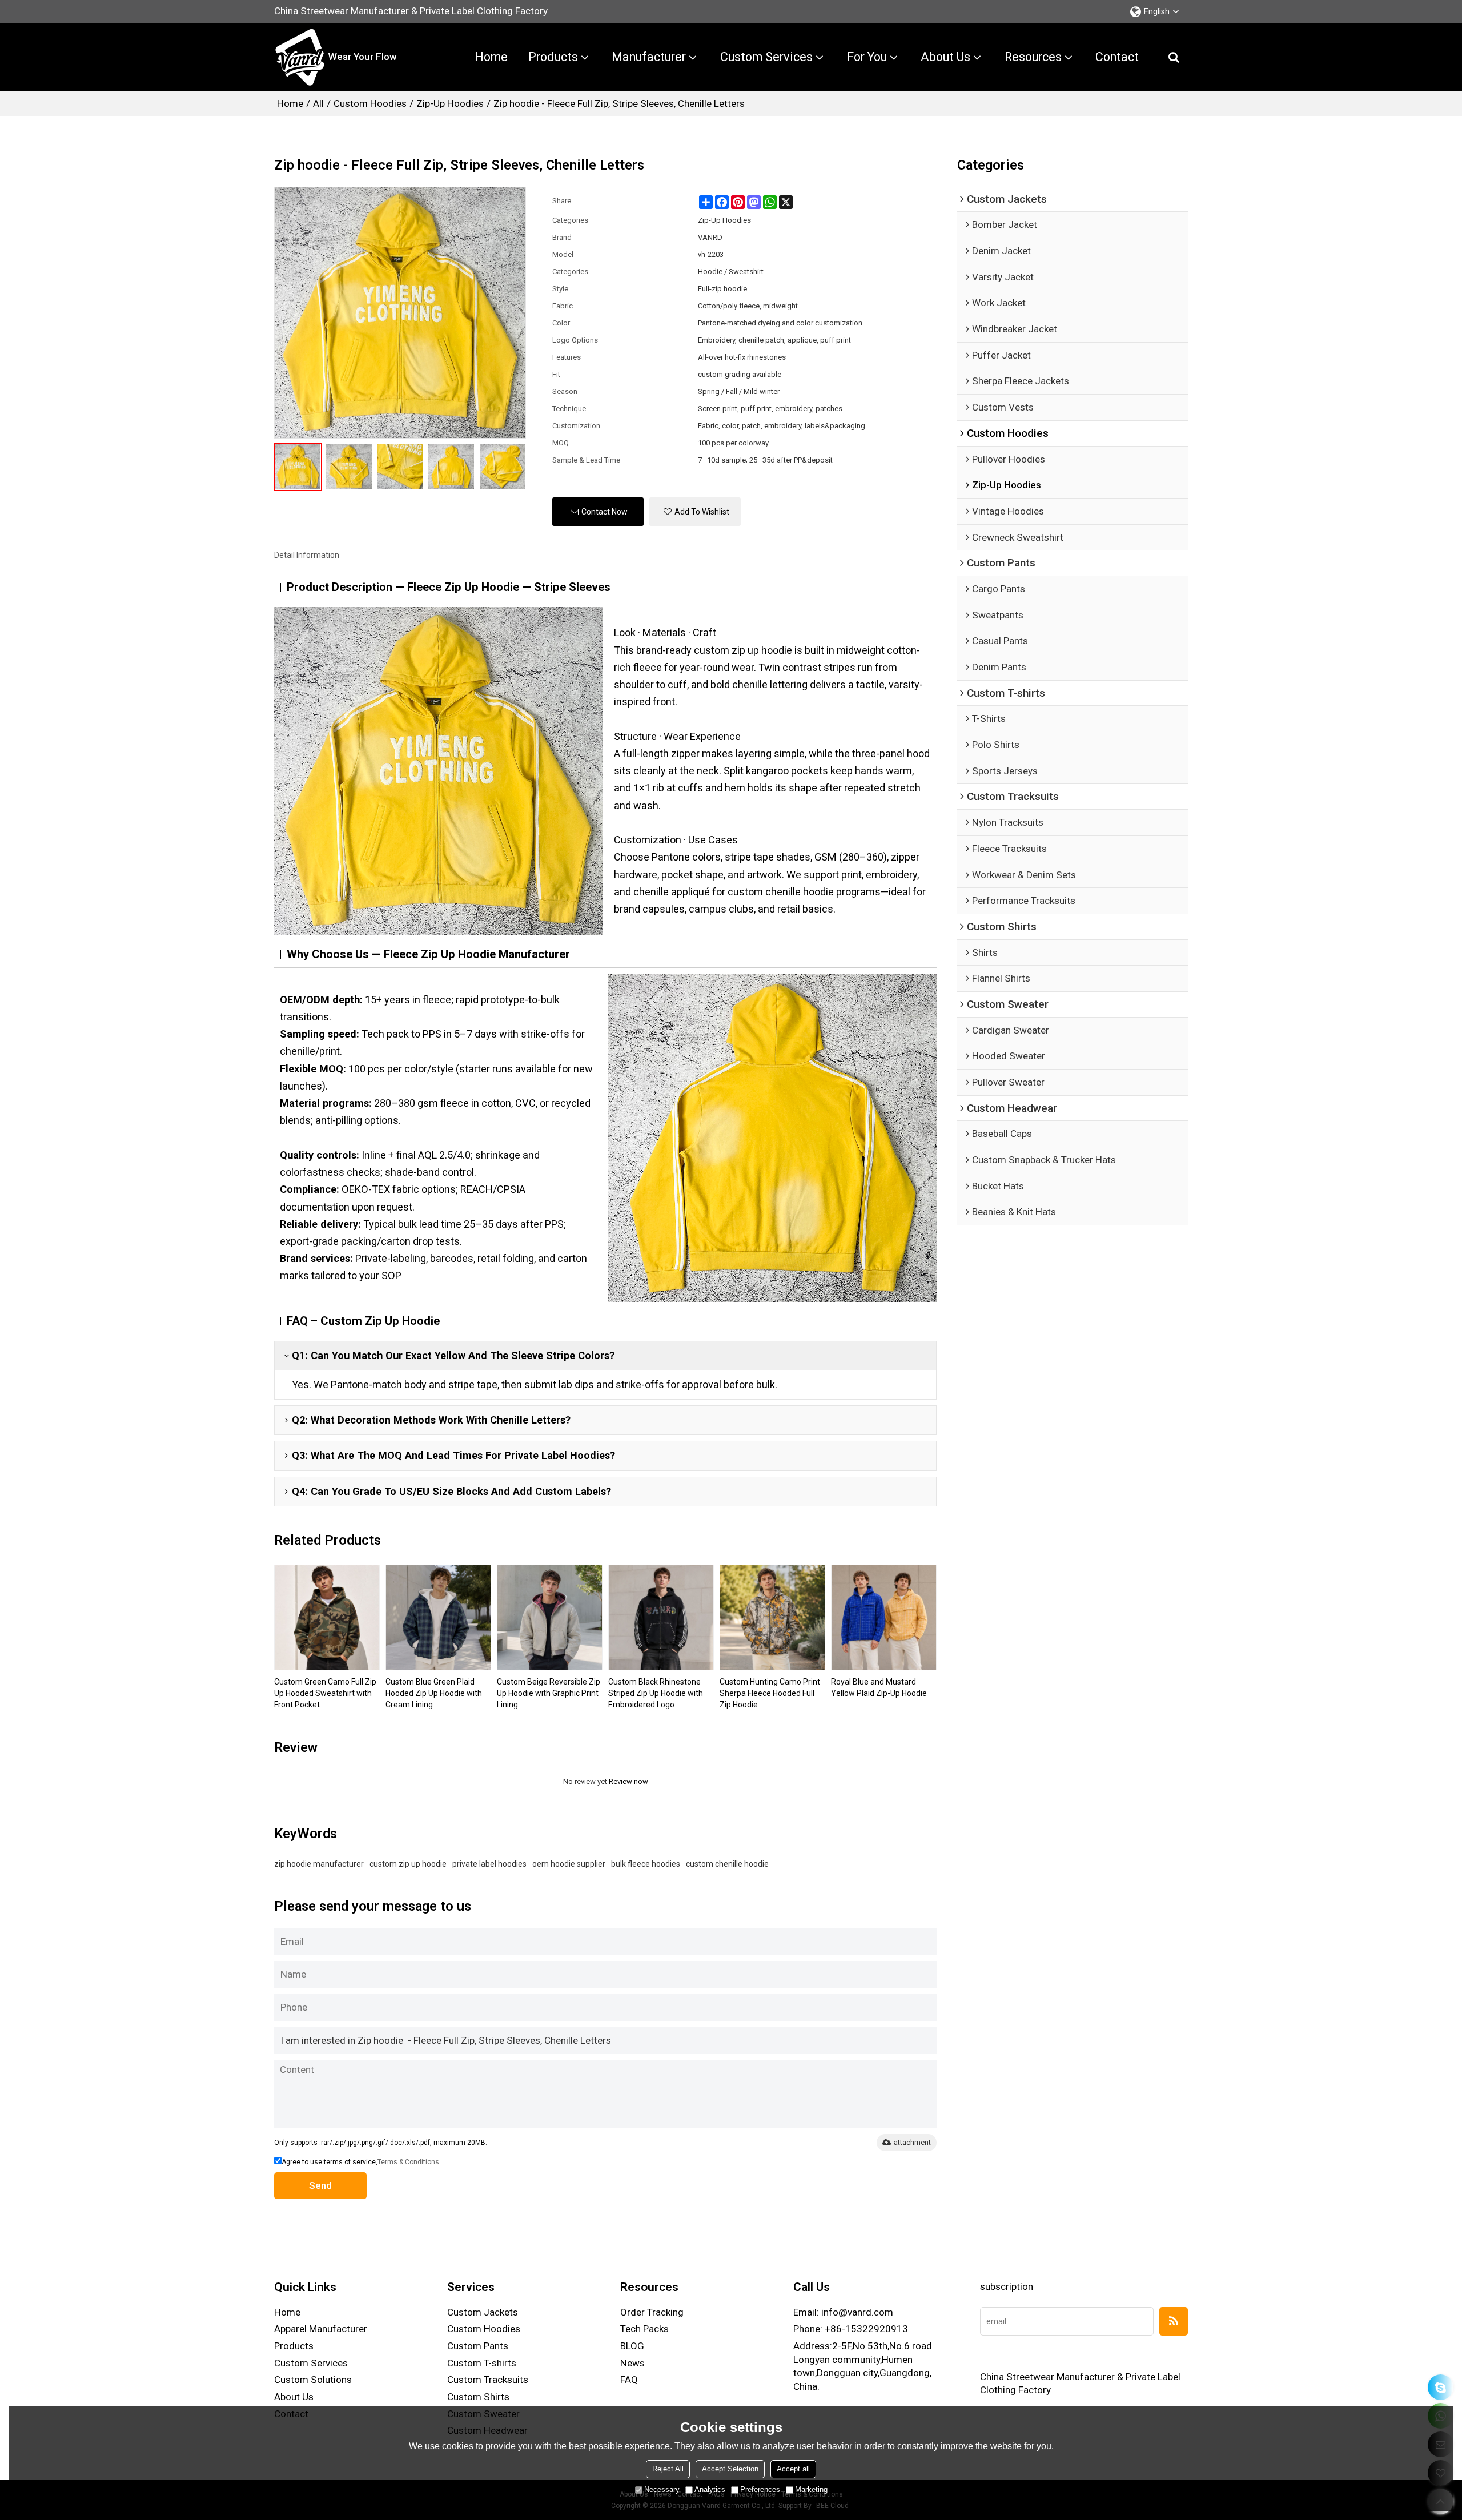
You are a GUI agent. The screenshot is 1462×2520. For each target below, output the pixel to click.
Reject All (668, 2469)
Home (491, 57)
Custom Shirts (478, 2397)
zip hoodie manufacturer (319, 1864)
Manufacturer (649, 57)
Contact (1117, 57)
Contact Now (605, 512)
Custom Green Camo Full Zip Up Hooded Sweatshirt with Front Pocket (325, 1693)
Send (320, 2185)
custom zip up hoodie (408, 1864)
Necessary (662, 2489)
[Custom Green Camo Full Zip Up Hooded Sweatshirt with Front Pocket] (327, 1617)
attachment (912, 2142)
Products (553, 57)
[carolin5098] (1441, 2387)
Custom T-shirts (482, 2363)
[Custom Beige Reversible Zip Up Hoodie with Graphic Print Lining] (550, 1617)
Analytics (710, 2489)
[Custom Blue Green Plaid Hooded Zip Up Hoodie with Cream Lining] (438, 1617)
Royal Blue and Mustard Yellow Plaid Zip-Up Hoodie (879, 1687)
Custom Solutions (313, 2380)
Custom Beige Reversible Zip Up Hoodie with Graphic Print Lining (549, 1693)
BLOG (632, 2346)
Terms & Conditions (408, 2162)
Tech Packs (644, 2329)
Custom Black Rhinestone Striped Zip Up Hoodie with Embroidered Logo (656, 1693)
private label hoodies (489, 1864)
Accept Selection (730, 2469)
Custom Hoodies (370, 103)
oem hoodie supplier (569, 1864)
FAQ (629, 2380)
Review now (628, 1781)
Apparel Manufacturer (321, 2329)
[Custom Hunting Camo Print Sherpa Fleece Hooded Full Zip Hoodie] (772, 1617)
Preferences (760, 2489)
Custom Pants (478, 2346)
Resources (1033, 57)
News (632, 2363)
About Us (945, 57)
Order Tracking (652, 2312)
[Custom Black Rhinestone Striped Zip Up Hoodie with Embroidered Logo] (661, 1617)
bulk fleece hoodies (646, 1864)
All (318, 103)
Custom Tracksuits (488, 2380)
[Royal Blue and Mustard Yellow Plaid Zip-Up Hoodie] (884, 1617)
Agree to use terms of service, (360, 2162)
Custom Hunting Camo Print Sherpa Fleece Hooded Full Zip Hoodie (770, 1693)
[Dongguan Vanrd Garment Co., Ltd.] (300, 57)
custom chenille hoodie (727, 1864)
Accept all (793, 2469)
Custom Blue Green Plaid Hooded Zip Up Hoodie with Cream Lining (434, 1693)
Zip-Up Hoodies (450, 103)
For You (867, 57)
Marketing (811, 2489)
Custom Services (766, 57)
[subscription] (1174, 2321)
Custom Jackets (483, 2312)
